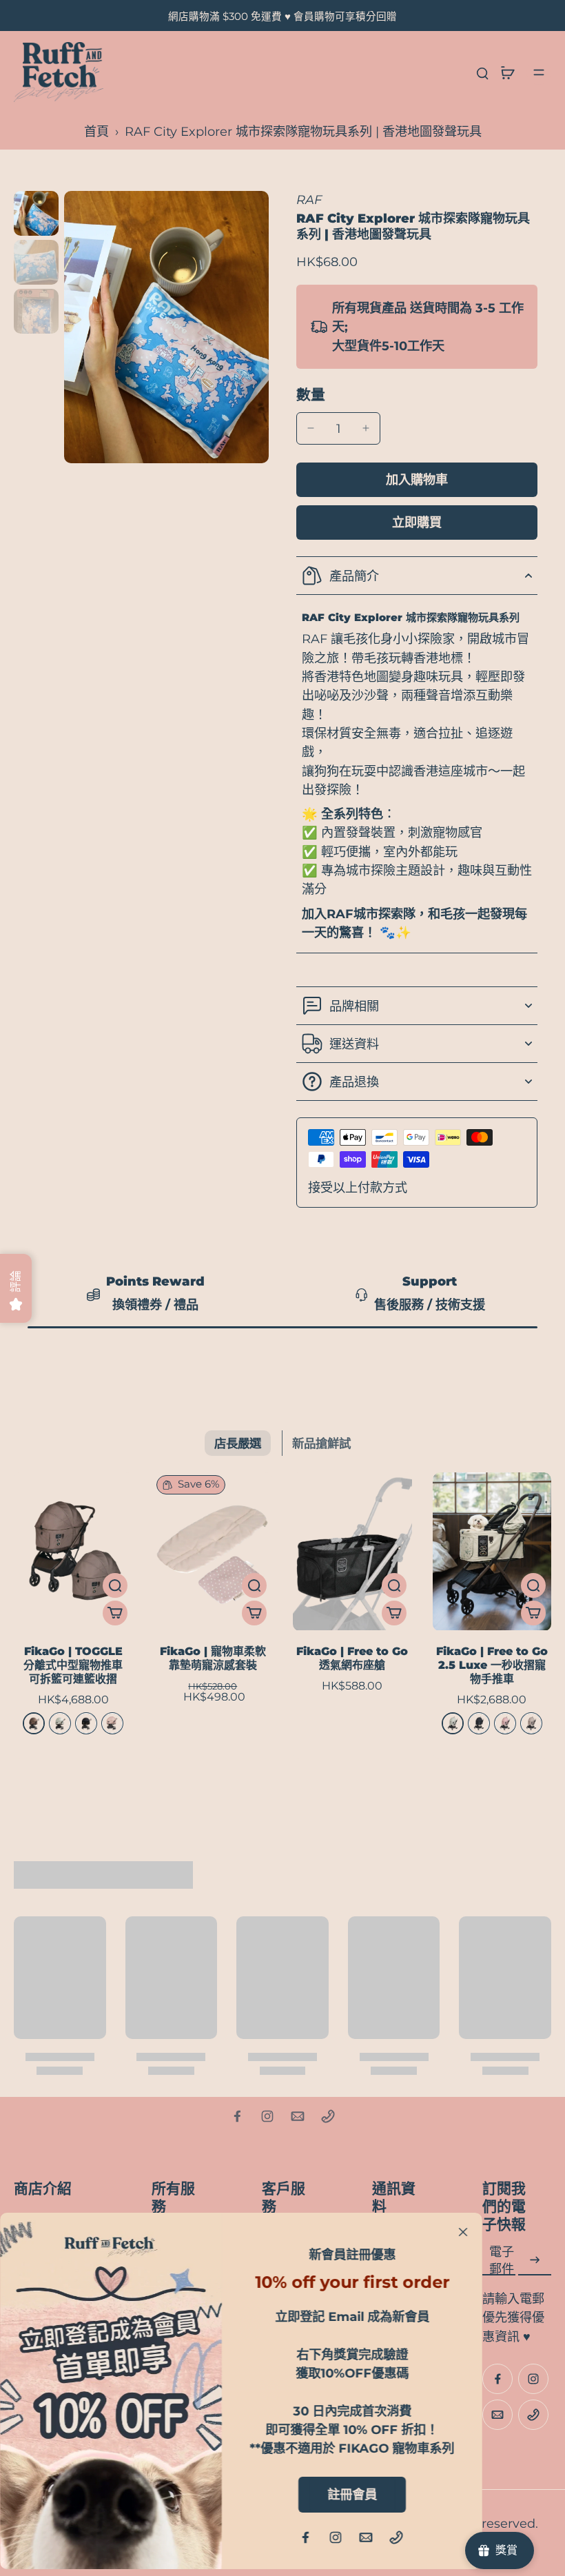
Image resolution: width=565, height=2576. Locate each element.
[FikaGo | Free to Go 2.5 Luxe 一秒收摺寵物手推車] (492, 1551)
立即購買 (417, 522)
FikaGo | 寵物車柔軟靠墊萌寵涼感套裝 (213, 1658)
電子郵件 (502, 2260)
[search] (482, 72)
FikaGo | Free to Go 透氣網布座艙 (352, 1658)
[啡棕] (34, 1723)
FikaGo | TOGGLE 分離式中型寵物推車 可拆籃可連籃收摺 (73, 1665)
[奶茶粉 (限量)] (112, 1723)
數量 (311, 395)
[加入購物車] (115, 1613)
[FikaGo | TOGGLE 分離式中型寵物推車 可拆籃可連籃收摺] (73, 1551)
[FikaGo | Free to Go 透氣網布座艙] (352, 1551)
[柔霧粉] (505, 1723)
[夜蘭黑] (86, 1723)
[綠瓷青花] (60, 1723)
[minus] (311, 428)
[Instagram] (267, 2116)
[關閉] (463, 2232)
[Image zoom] (166, 327)
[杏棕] (531, 1723)
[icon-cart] (507, 72)
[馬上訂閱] (535, 2260)
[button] (417, 480)
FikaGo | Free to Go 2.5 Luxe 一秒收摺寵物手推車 (492, 1665)
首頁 (96, 131)
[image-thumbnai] (36, 213)
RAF (309, 200)
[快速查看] (115, 1585)
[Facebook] (237, 2116)
